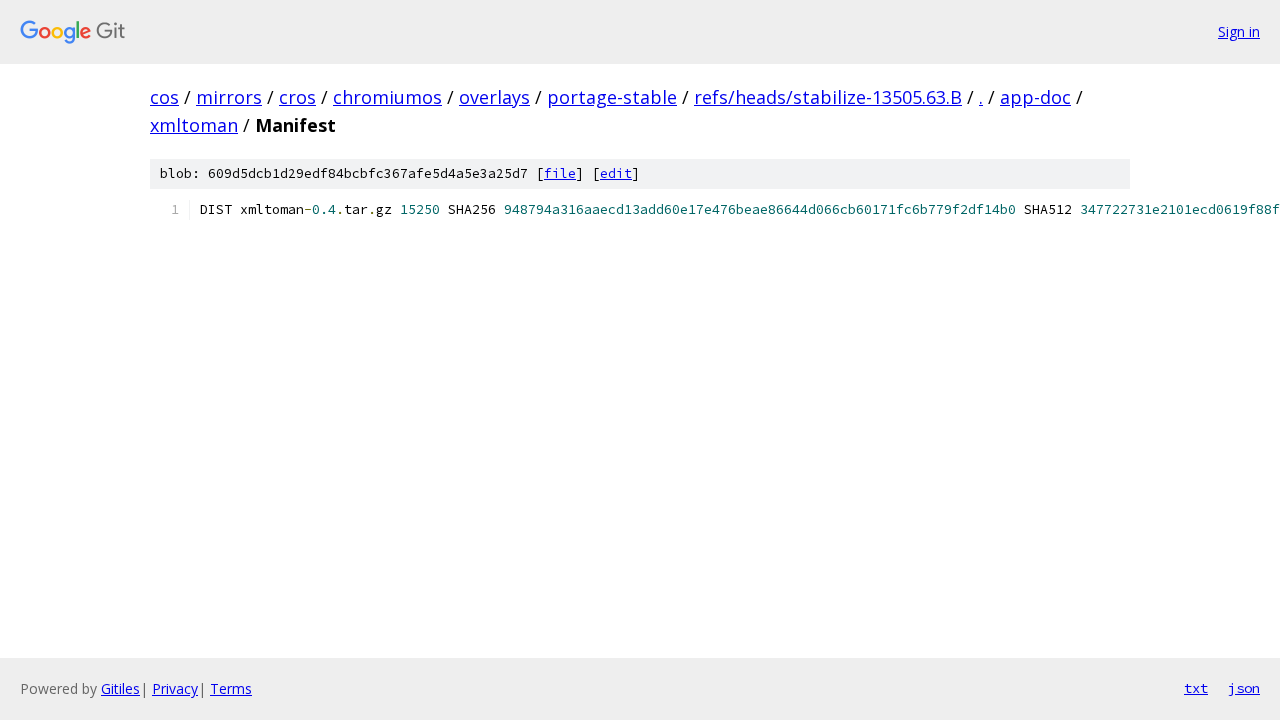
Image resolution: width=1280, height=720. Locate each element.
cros (297, 97)
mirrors (229, 97)
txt (1196, 688)
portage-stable (612, 97)
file (560, 173)
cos (164, 97)
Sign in (1239, 31)
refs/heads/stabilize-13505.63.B (828, 97)
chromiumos (387, 97)
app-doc (1035, 97)
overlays (494, 97)
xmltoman (194, 125)
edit (616, 173)
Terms (231, 688)
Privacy (175, 688)
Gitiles (120, 688)
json (1244, 688)
